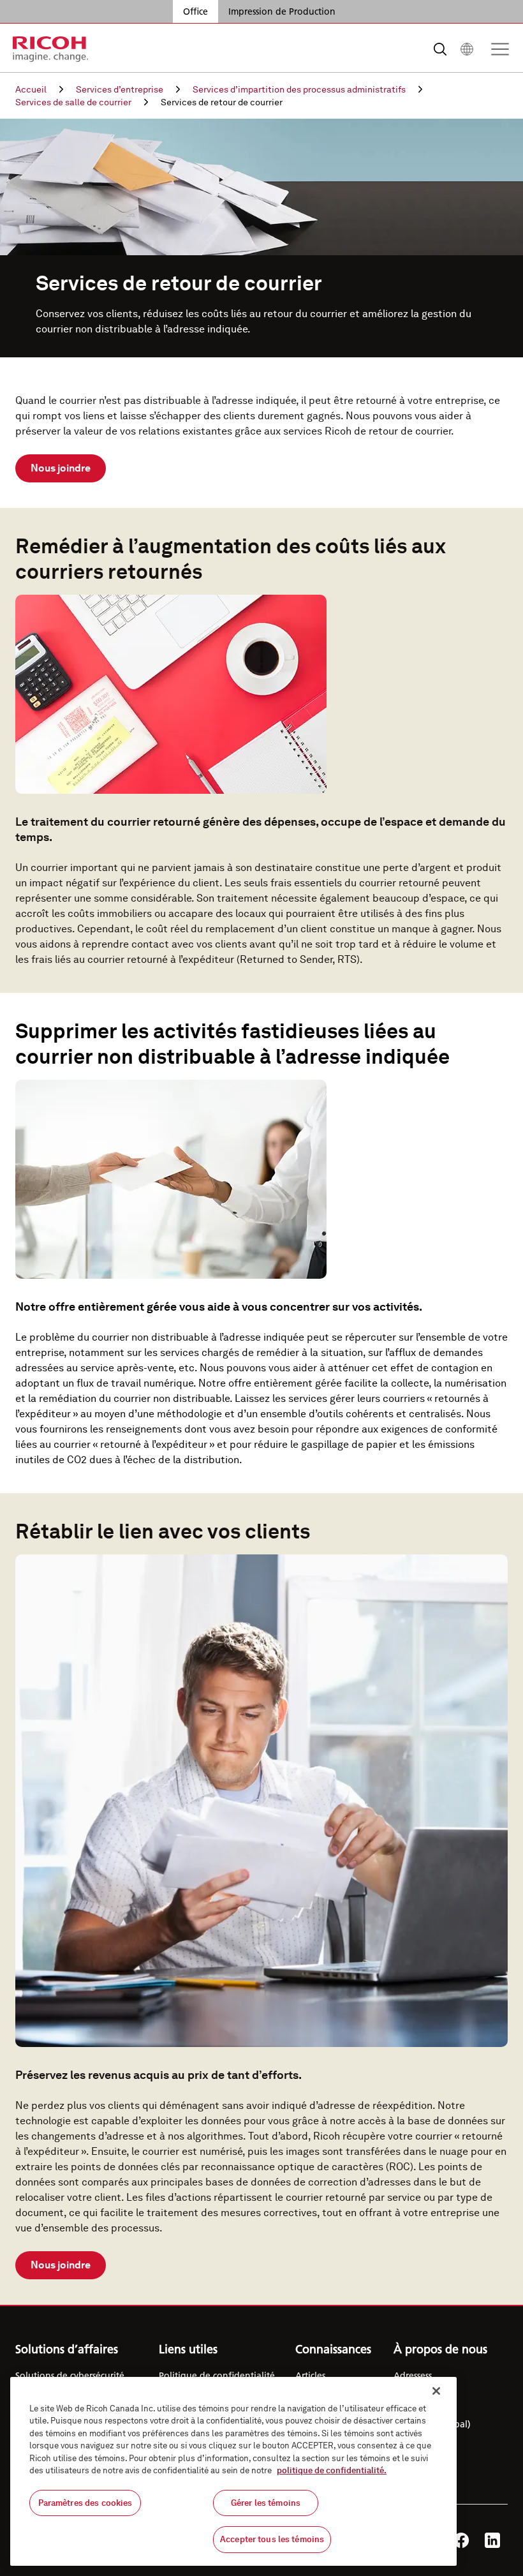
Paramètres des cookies (85, 2503)
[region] (233, 2471)
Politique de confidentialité (217, 2376)
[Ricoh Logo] (51, 49)
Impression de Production (282, 11)
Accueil (31, 89)
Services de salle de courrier (73, 102)
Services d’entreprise (120, 89)
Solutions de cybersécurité (70, 2376)
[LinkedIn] (492, 2540)
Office (195, 11)
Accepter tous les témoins (272, 2539)
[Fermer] (436, 2391)
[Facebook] (461, 2540)
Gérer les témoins (266, 2503)
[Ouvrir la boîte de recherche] (440, 49)
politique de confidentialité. (332, 2470)
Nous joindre (61, 468)
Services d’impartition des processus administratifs (299, 89)
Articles (310, 2376)
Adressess (413, 2376)
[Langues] (467, 49)
